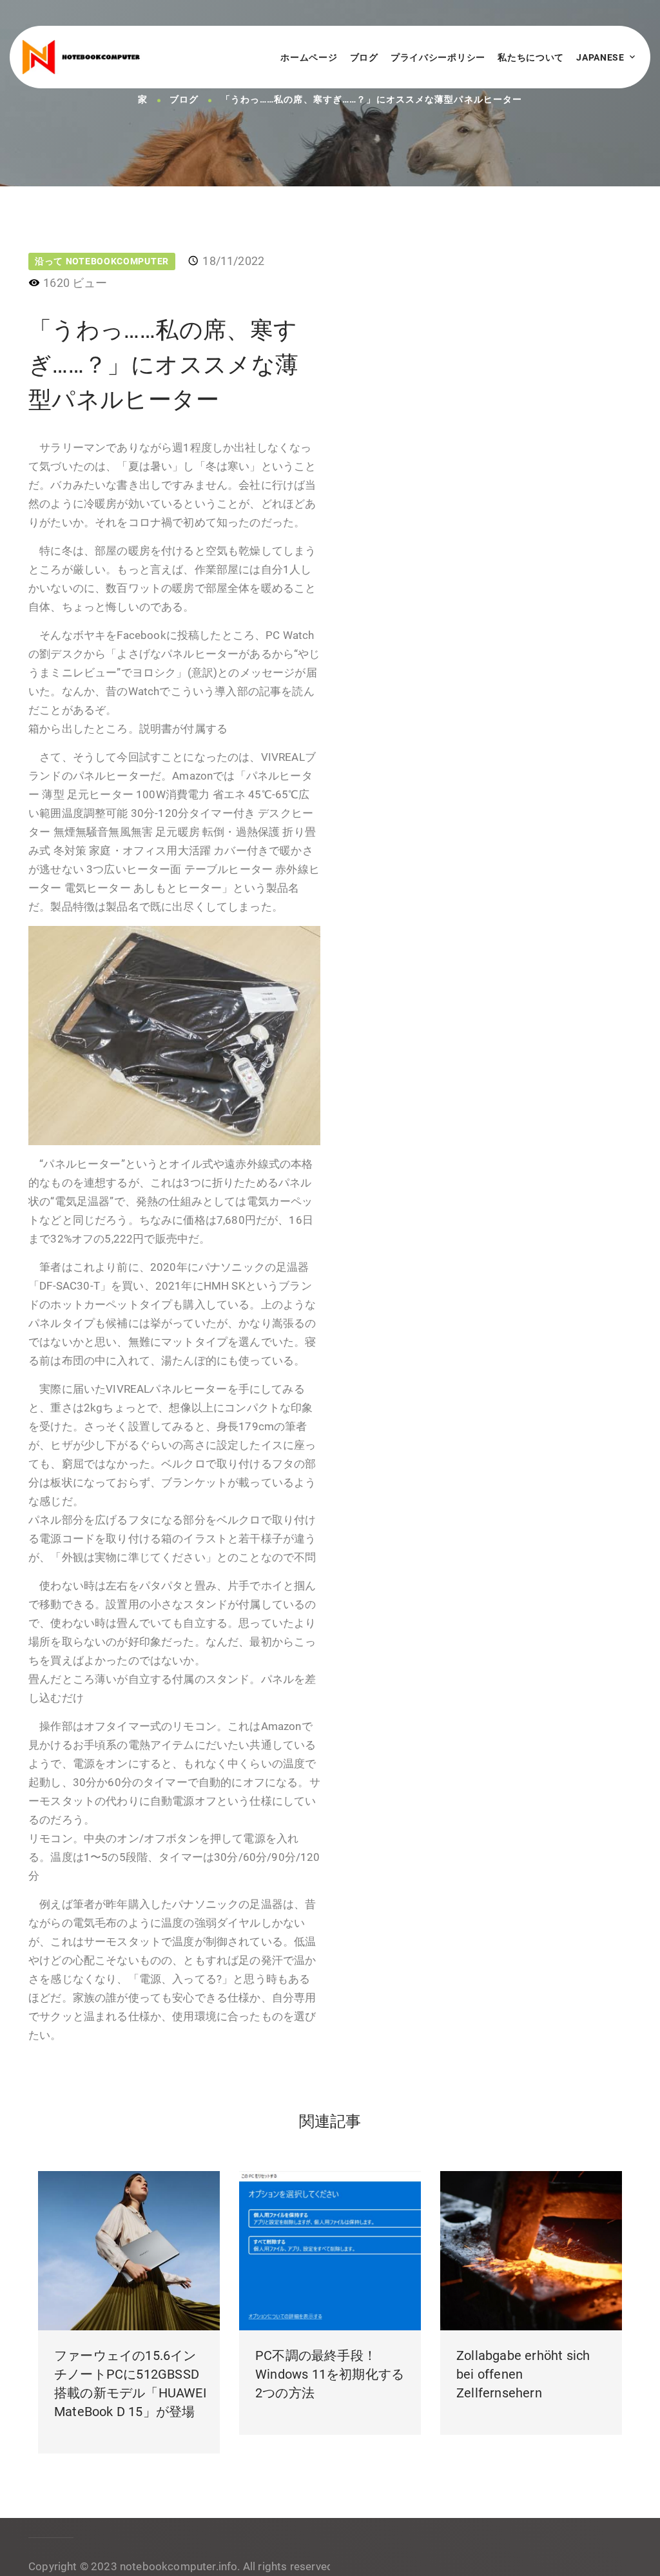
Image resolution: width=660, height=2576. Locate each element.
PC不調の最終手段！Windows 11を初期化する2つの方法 (330, 2374)
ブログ (364, 57)
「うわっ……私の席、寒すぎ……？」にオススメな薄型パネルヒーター (372, 100)
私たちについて (531, 57)
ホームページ (309, 57)
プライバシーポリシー (438, 57)
